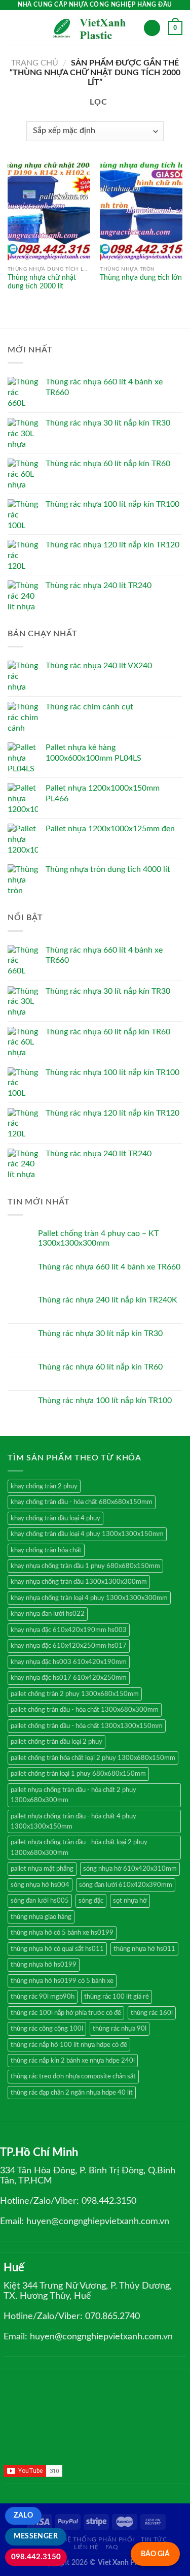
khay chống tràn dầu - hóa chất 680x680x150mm (82, 1502)
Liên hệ (86, 2547)
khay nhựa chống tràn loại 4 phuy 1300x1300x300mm (89, 1598)
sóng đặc (91, 1901)
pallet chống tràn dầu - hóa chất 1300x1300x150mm (87, 1726)
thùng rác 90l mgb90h (43, 1997)
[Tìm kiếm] (152, 28)
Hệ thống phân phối (98, 2539)
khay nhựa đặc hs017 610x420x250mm (69, 1678)
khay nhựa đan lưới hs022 (48, 1614)
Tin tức (154, 2539)
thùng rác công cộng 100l (47, 2029)
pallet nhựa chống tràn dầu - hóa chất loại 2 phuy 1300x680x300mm (79, 1847)
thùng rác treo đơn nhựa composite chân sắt (73, 2076)
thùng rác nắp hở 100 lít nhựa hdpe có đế (69, 2045)
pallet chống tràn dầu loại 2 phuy (56, 1742)
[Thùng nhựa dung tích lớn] (141, 211)
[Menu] (14, 28)
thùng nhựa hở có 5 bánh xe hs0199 (62, 1933)
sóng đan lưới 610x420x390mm (126, 1885)
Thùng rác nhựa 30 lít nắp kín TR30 (100, 1333)
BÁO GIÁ (155, 2554)
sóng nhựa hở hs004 (40, 1885)
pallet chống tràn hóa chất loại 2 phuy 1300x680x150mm (93, 1758)
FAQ (112, 2547)
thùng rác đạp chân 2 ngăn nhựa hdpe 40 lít (72, 2093)
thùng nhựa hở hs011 (144, 1949)
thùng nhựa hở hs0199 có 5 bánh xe (62, 1981)
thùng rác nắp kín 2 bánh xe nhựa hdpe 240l (73, 2061)
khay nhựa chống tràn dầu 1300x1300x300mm (79, 1582)
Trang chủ (35, 63)
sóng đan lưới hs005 (40, 1901)
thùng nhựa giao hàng (41, 1917)
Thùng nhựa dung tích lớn (141, 278)
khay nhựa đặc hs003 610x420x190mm (69, 1662)
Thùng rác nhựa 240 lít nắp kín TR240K (108, 1300)
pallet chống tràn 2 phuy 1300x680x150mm (75, 1694)
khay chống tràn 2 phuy (44, 1486)
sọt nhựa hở (130, 1901)
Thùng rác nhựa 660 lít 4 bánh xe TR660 (109, 1267)
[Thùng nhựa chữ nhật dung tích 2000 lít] (49, 211)
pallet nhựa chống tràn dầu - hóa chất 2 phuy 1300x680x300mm (73, 1795)
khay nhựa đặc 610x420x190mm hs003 (69, 1630)
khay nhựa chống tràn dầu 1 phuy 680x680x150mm (85, 1566)
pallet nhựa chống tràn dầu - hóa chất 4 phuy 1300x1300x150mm (73, 1821)
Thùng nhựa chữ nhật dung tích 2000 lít (42, 282)
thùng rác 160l (152, 2013)
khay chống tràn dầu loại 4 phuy (55, 1518)
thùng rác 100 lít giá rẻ (117, 1997)
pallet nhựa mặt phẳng (42, 1869)
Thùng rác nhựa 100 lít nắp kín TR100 (105, 1400)
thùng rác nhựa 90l (120, 2029)
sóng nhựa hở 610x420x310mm (130, 1869)
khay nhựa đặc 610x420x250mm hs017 (69, 1646)
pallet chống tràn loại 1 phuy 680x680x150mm (78, 1774)
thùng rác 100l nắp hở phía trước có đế (66, 2013)
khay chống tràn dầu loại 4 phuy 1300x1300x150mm (87, 1534)
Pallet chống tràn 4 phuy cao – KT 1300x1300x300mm (98, 1238)
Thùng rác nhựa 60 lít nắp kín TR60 (100, 1367)
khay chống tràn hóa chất (46, 1550)
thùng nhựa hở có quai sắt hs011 (57, 1949)
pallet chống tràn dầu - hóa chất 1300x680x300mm (85, 1710)
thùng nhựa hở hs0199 (44, 1965)
